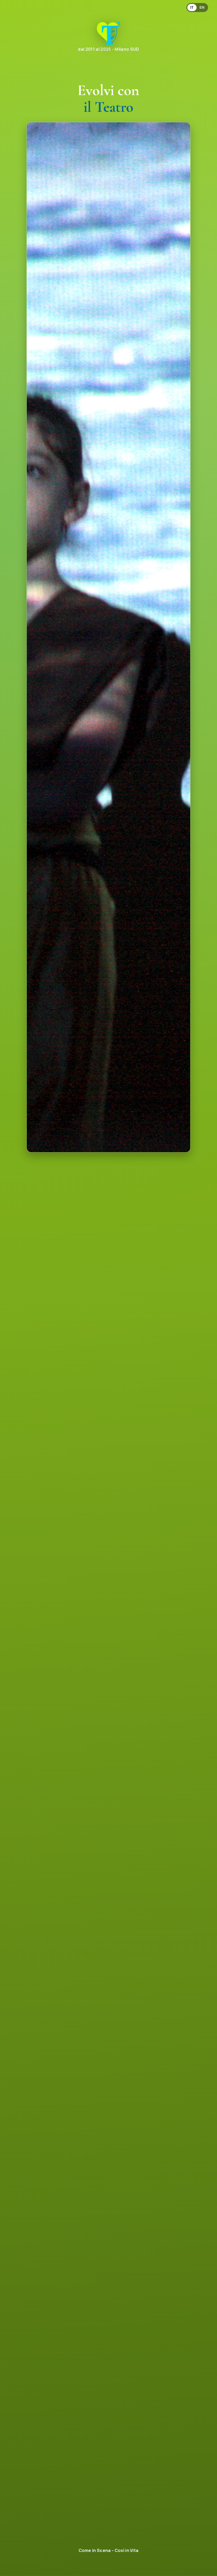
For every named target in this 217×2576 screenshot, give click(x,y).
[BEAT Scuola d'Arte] (108, 33)
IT (192, 8)
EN (202, 8)
